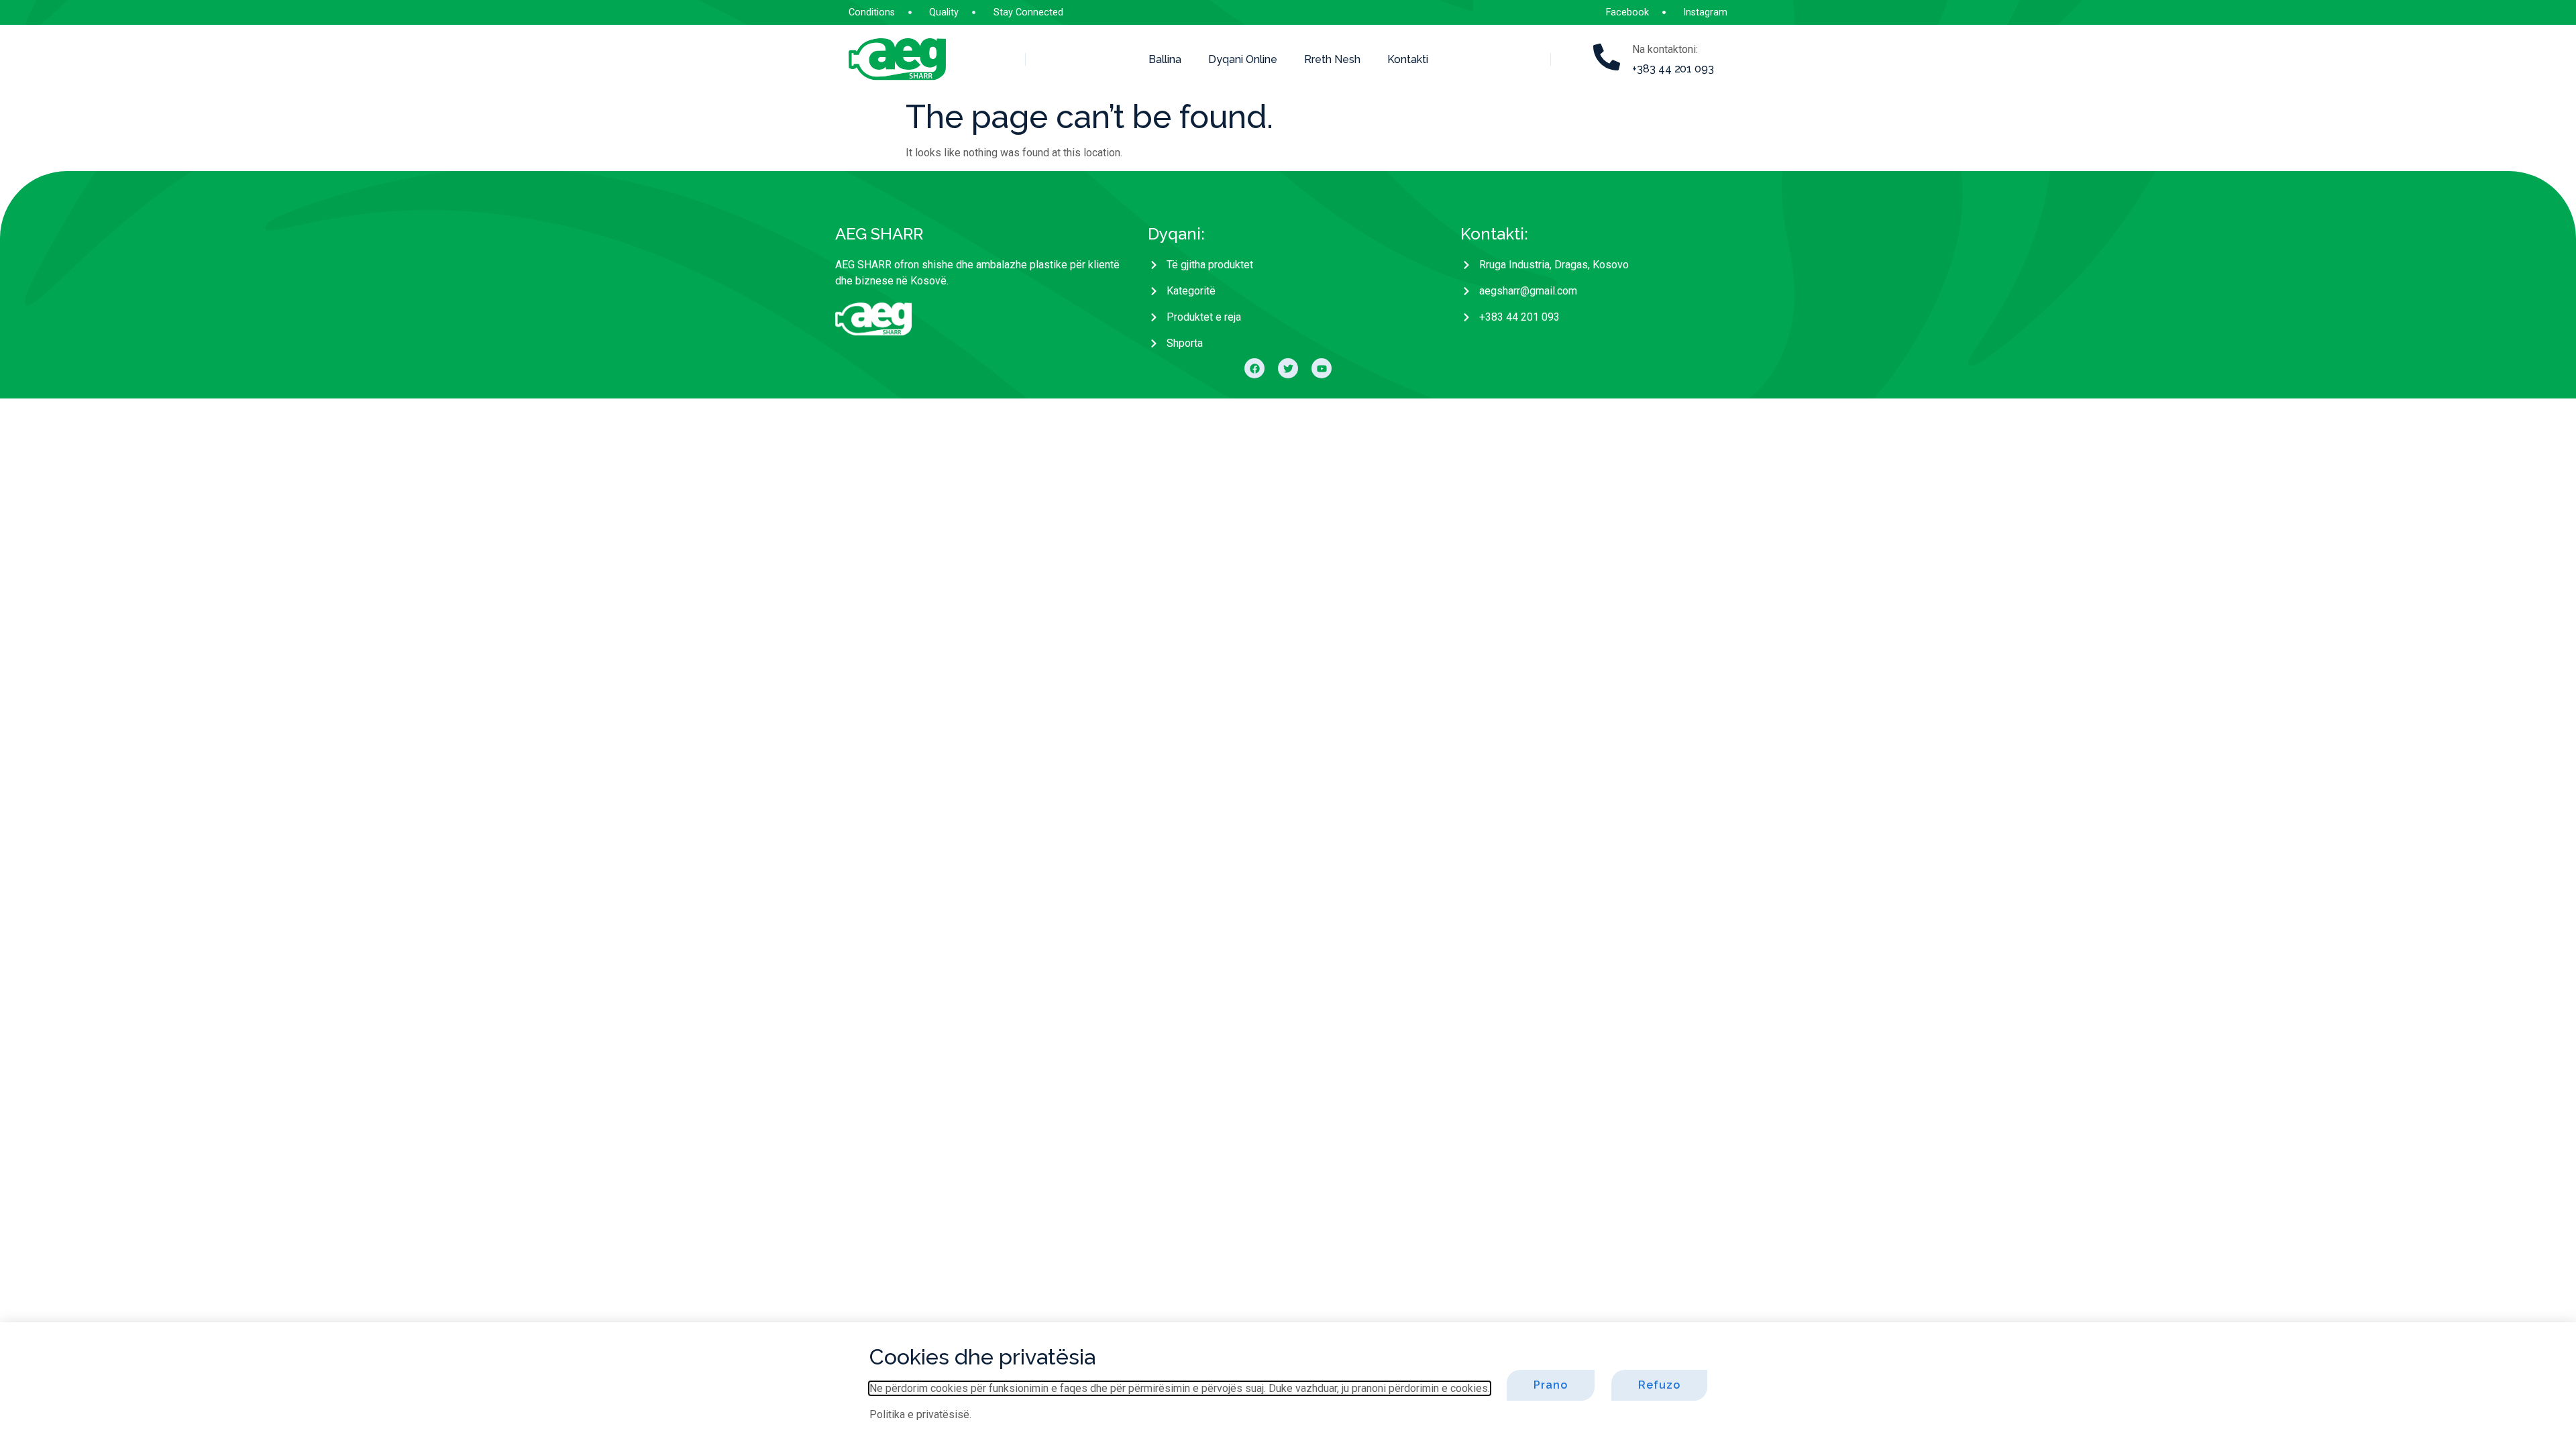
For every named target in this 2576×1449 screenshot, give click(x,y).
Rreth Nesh (1332, 59)
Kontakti (1408, 59)
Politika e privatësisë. (920, 1414)
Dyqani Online (1243, 59)
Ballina (1165, 59)
